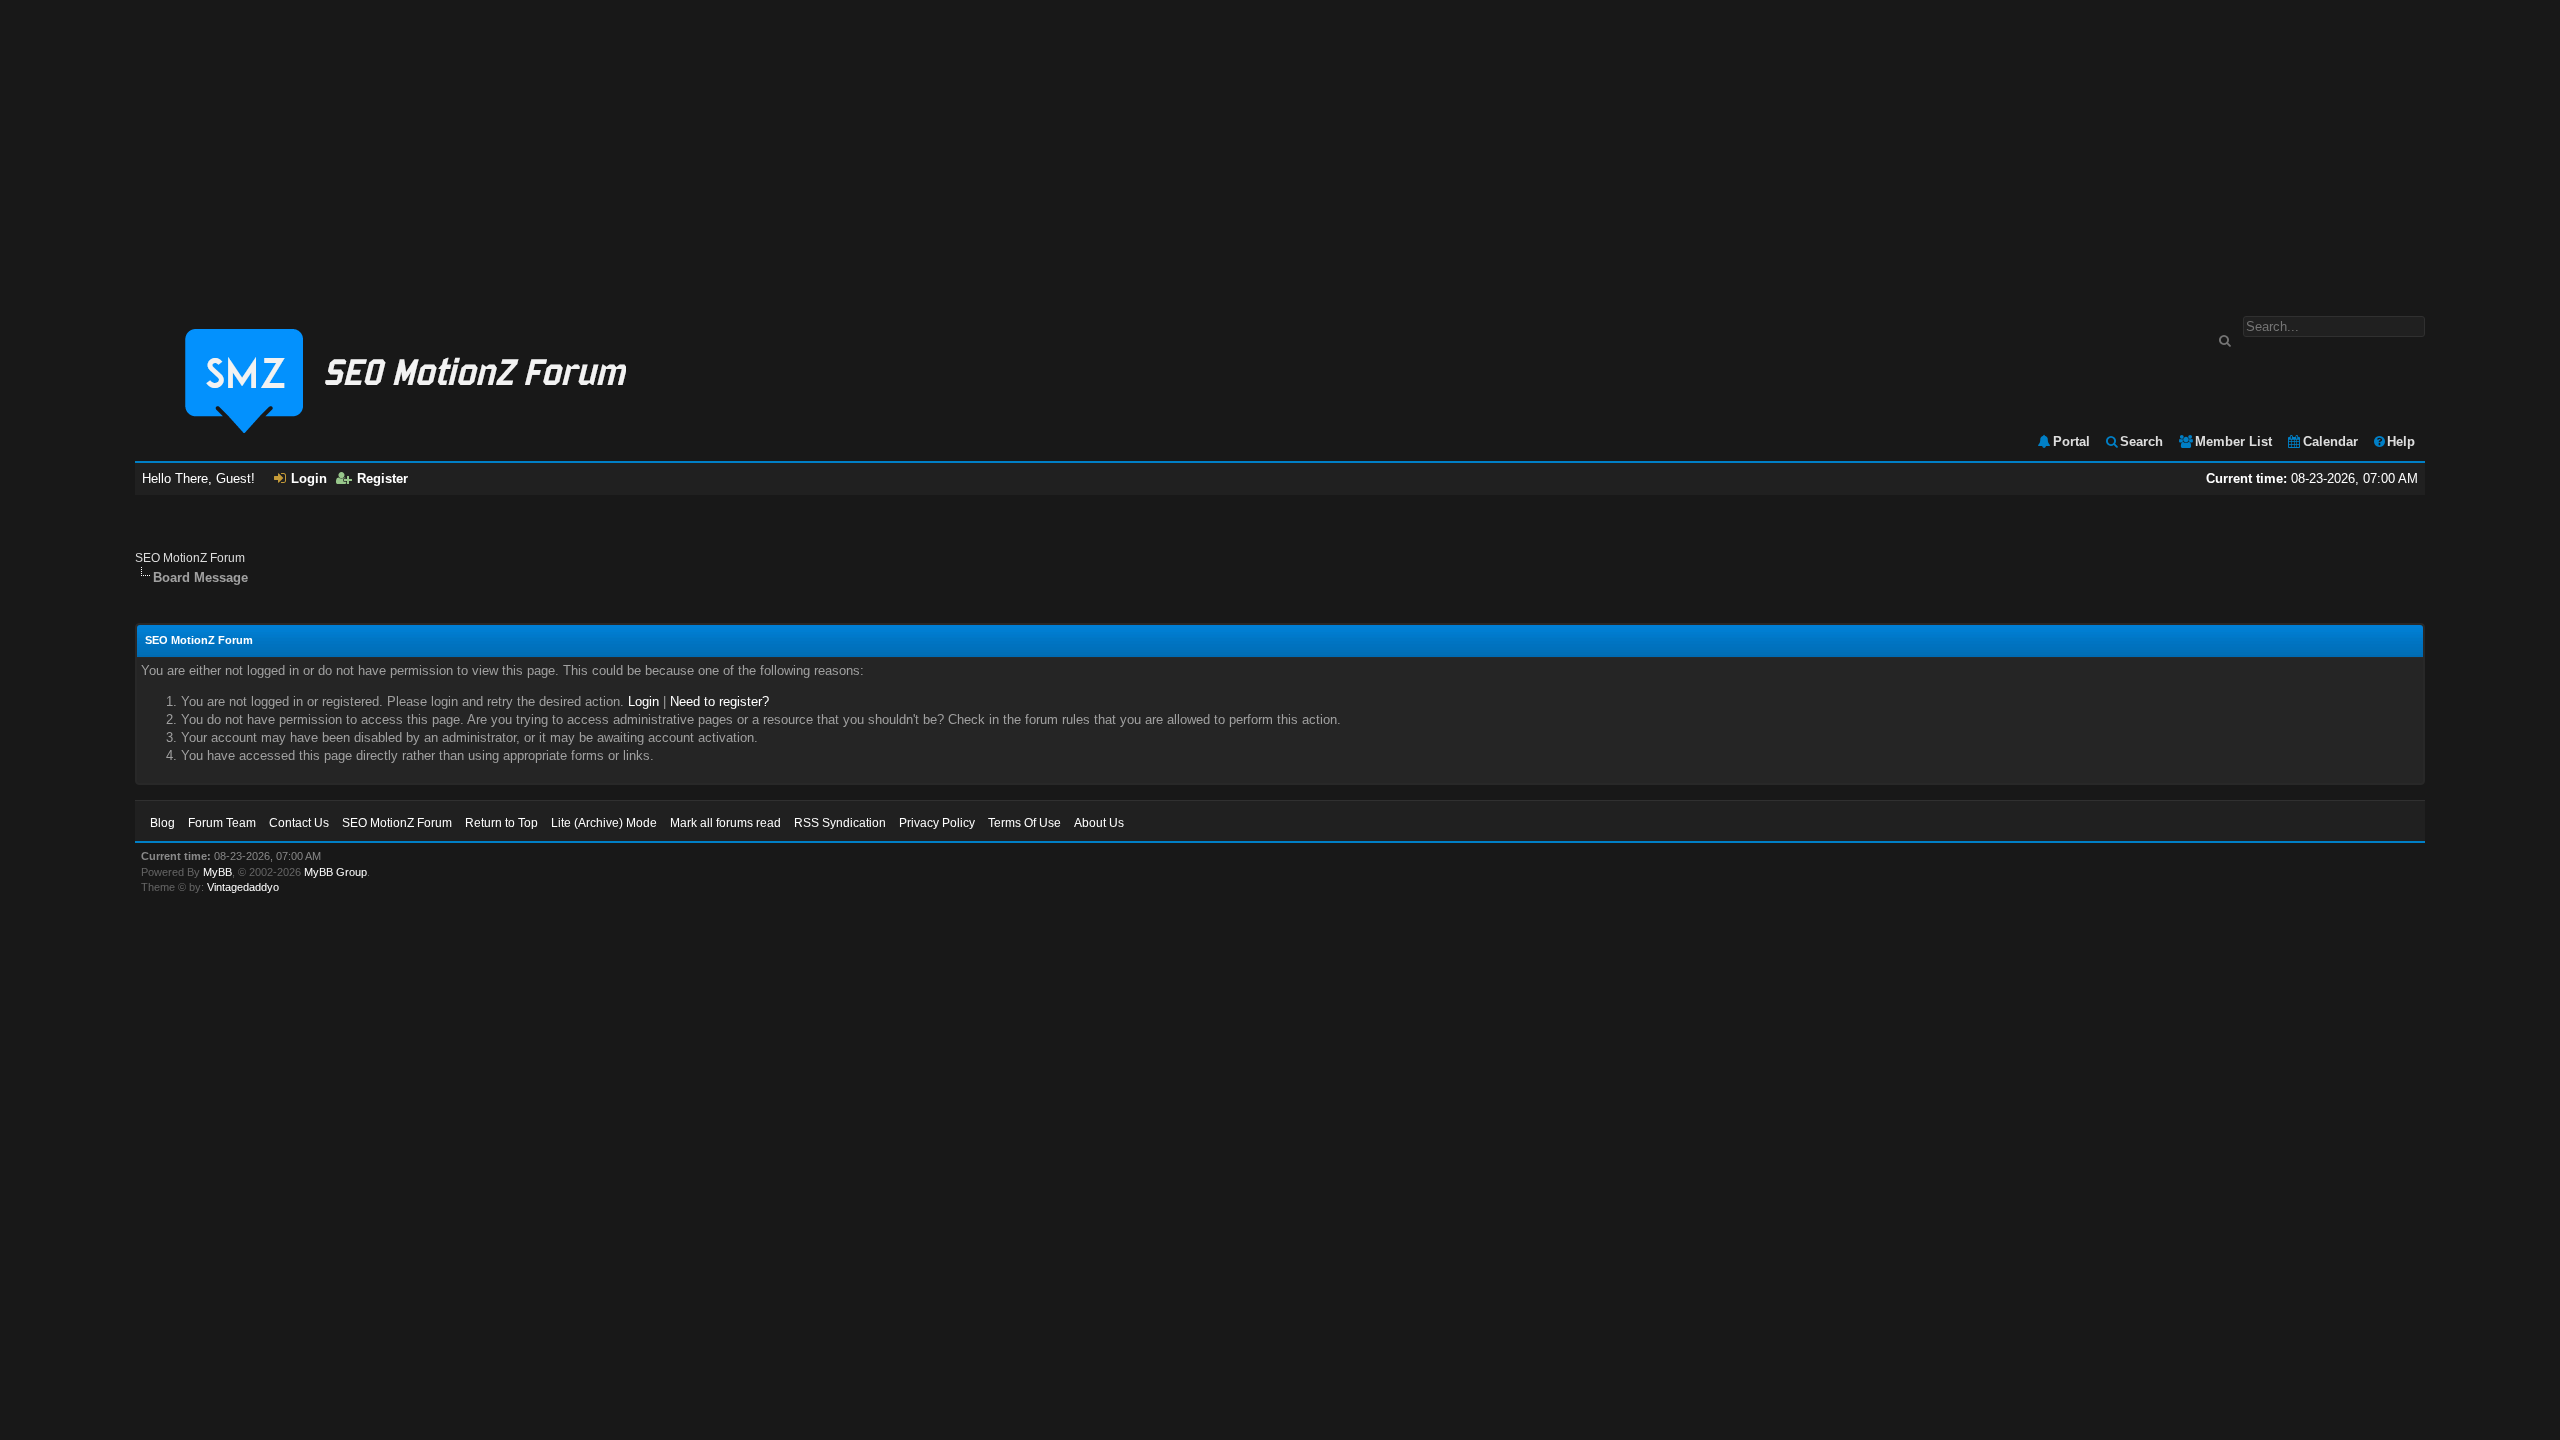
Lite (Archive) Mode (604, 823)
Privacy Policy (937, 823)
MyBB (217, 872)
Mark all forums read (725, 823)
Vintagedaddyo (243, 887)
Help (2401, 441)
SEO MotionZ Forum (190, 558)
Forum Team (222, 823)
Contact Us (299, 823)
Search (2141, 441)
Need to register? (719, 701)
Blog (162, 823)
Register (382, 478)
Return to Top (501, 823)
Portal (2071, 441)
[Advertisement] (1280, 148)
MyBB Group (335, 872)
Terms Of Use (1024, 823)
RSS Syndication (840, 823)
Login (309, 478)
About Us (1099, 823)
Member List (2233, 441)
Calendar (2330, 441)
